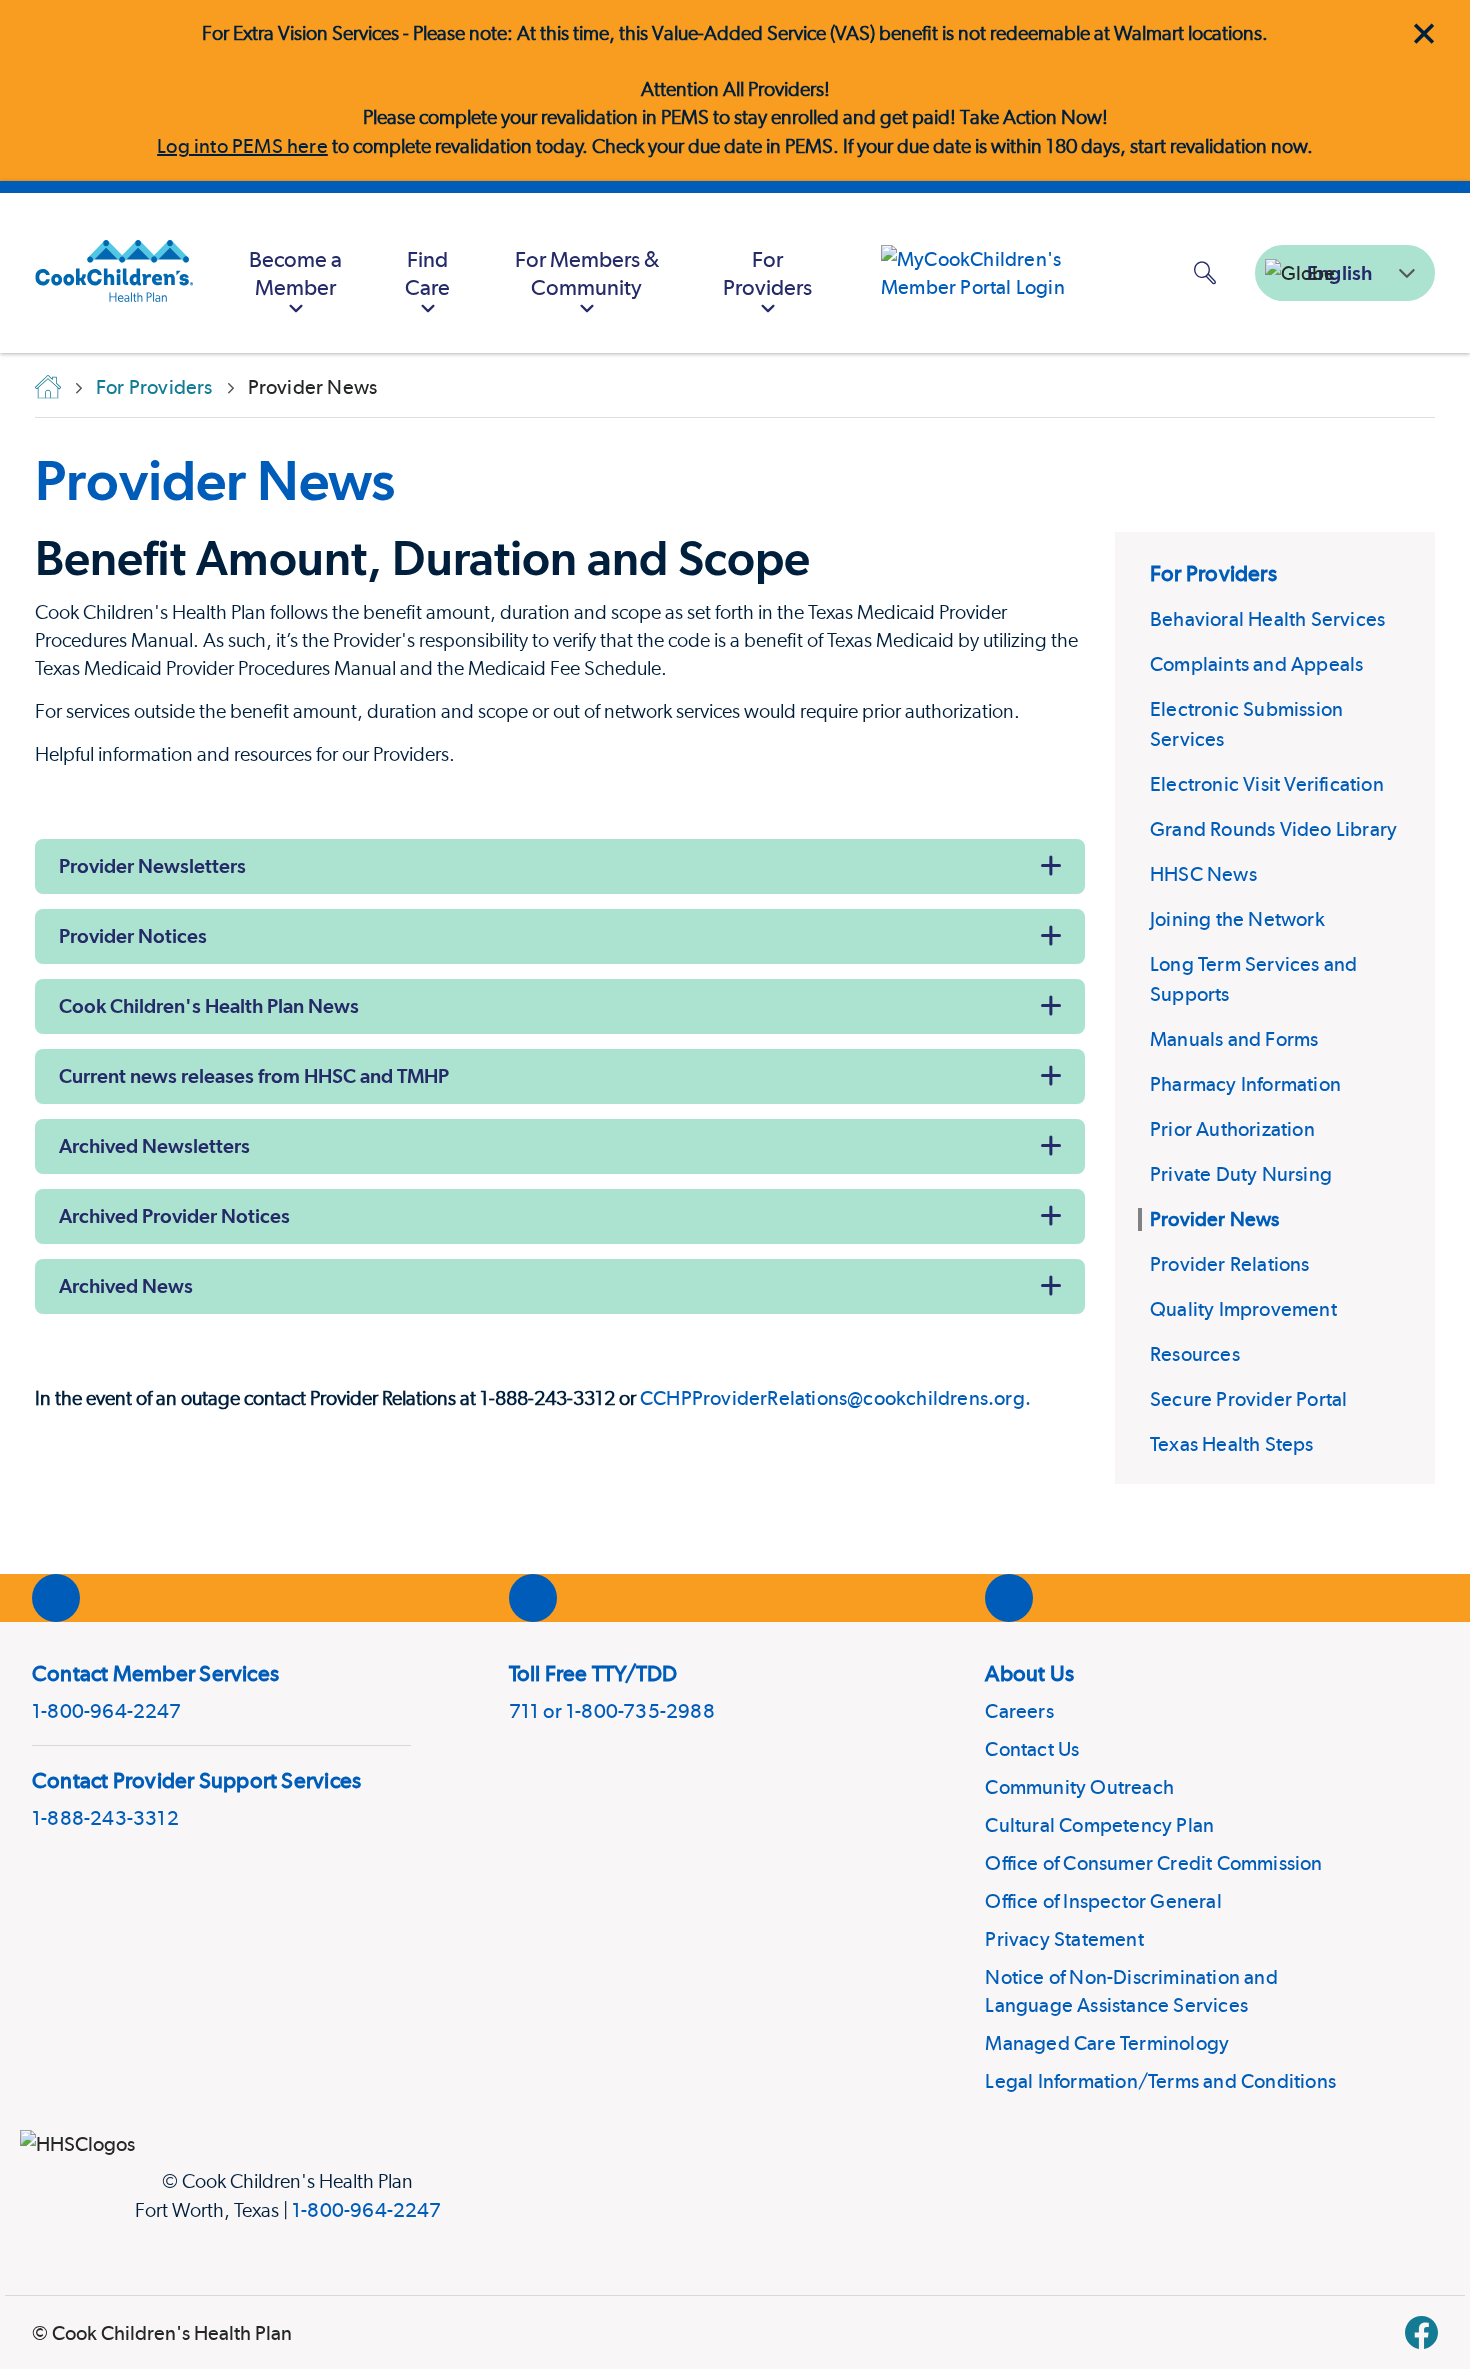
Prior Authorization (1232, 1129)
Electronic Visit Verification (1267, 784)
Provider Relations (1230, 1264)
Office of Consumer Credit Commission (1153, 1863)
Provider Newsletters (152, 866)
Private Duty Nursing (1241, 1174)
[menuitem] (296, 273)
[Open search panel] (1205, 272)
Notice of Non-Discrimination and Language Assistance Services (1131, 1991)
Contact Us (1032, 1749)
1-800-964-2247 (106, 1711)
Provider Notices (133, 936)
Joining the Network (1237, 919)
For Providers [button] (767, 273)
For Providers (1213, 573)
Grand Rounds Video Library (1273, 829)
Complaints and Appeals (1256, 664)
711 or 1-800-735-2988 (612, 1711)
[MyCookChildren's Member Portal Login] (1010, 273)
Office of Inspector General (1103, 1901)
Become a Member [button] (295, 273)
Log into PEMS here (242, 146)
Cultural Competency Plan (1099, 1825)
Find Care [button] (427, 273)
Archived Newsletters (154, 1146)
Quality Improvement (1243, 1309)
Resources (1195, 1354)
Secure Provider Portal (1248, 1399)
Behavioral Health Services (1267, 619)
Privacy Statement (1064, 1939)
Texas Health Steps (1232, 1444)
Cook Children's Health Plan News (209, 1006)
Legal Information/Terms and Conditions (1160, 2081)
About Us (1029, 1673)
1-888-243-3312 (105, 1818)
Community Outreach (1079, 1787)
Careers (1019, 1711)
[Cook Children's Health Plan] (104, 273)
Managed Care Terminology (1107, 2043)
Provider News (215, 480)
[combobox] (1345, 273)
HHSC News (1203, 874)
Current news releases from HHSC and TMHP (254, 1076)
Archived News (126, 1286)
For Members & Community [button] (587, 273)
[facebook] (1421, 2332)
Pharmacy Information (1245, 1084)
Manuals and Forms (1234, 1039)
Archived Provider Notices (174, 1216)
